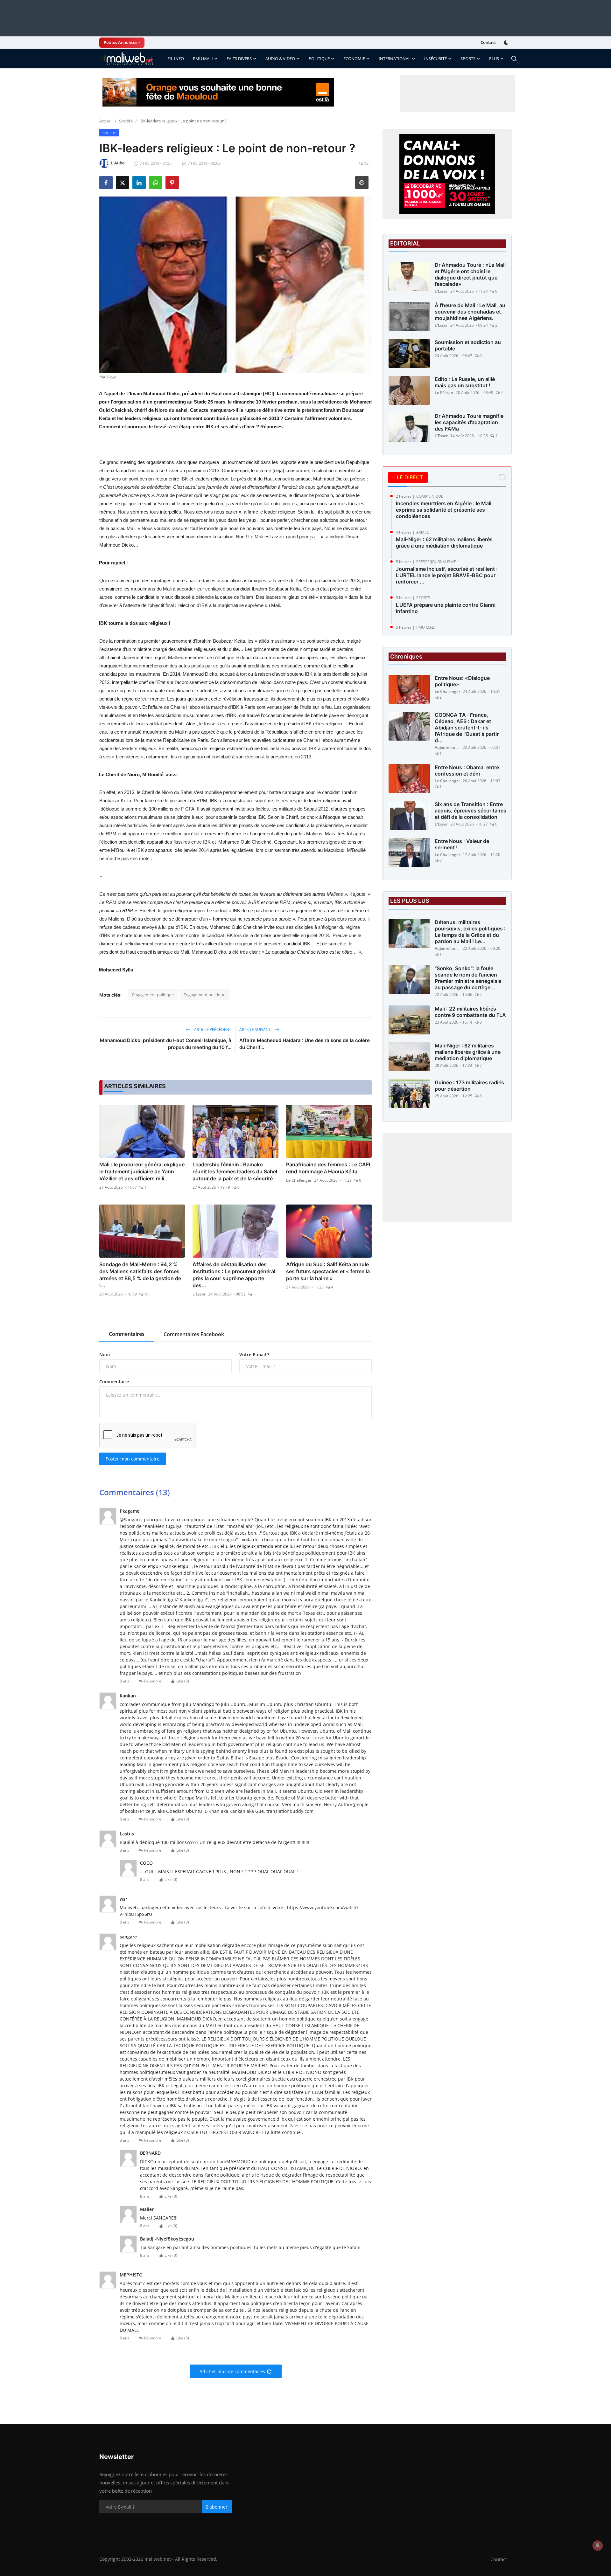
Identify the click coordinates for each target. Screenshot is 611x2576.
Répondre (153, 1681)
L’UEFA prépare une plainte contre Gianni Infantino (446, 608)
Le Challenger (299, 1180)
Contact (488, 42)
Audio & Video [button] (280, 59)
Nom (105, 1354)
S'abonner (217, 2507)
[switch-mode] (507, 43)
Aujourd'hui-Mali (447, 747)
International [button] (395, 59)
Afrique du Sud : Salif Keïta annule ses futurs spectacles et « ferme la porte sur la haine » (328, 1271)
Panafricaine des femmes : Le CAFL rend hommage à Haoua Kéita (329, 1168)
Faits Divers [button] (239, 59)
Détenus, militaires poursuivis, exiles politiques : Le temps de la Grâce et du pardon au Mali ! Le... (470, 932)
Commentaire (114, 1381)
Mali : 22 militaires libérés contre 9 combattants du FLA (470, 1012)
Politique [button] (319, 59)
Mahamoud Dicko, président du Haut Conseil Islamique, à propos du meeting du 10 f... (166, 1044)
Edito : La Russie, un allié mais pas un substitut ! (465, 382)
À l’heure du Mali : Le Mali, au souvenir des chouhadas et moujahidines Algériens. (470, 312)
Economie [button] (354, 59)
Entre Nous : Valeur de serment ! (462, 844)
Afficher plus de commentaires (232, 2371)
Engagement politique (153, 995)
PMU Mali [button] (203, 59)
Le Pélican (444, 393)
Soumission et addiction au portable (468, 345)
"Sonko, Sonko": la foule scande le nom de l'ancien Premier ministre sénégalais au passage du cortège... (468, 978)
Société (126, 121)
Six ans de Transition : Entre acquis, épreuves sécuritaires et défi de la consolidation (471, 811)
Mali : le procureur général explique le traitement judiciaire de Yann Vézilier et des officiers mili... (142, 1171)
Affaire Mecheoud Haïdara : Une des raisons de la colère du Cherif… (305, 1044)
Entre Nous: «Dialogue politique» (462, 681)
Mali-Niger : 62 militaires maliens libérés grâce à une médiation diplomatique (444, 542)
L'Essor (199, 1294)
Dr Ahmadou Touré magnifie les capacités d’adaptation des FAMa (469, 422)
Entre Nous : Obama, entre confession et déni (467, 770)
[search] (514, 59)
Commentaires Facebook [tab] (194, 1334)
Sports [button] (468, 59)
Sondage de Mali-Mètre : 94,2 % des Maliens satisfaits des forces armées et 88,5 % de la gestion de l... (140, 1275)
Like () (183, 1681)
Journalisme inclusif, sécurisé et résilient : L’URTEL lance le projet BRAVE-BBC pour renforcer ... (447, 575)
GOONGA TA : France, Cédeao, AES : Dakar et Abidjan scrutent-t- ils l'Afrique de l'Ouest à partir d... (467, 728)
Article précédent (212, 1029)
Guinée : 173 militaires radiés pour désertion (469, 1086)
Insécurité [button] (435, 59)
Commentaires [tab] (127, 1334)
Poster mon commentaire (133, 1459)
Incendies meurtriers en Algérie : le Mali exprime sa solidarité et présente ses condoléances (444, 510)
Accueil (106, 121)
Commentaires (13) (135, 1492)
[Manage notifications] (598, 2545)
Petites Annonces (120, 42)
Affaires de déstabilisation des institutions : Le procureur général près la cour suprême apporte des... (234, 1275)
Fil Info (176, 59)
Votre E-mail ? (254, 1354)
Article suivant (256, 1029)
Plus (494, 59)
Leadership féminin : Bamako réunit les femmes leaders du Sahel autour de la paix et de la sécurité (235, 1171)
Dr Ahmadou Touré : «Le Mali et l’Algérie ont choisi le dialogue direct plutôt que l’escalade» (470, 274)
